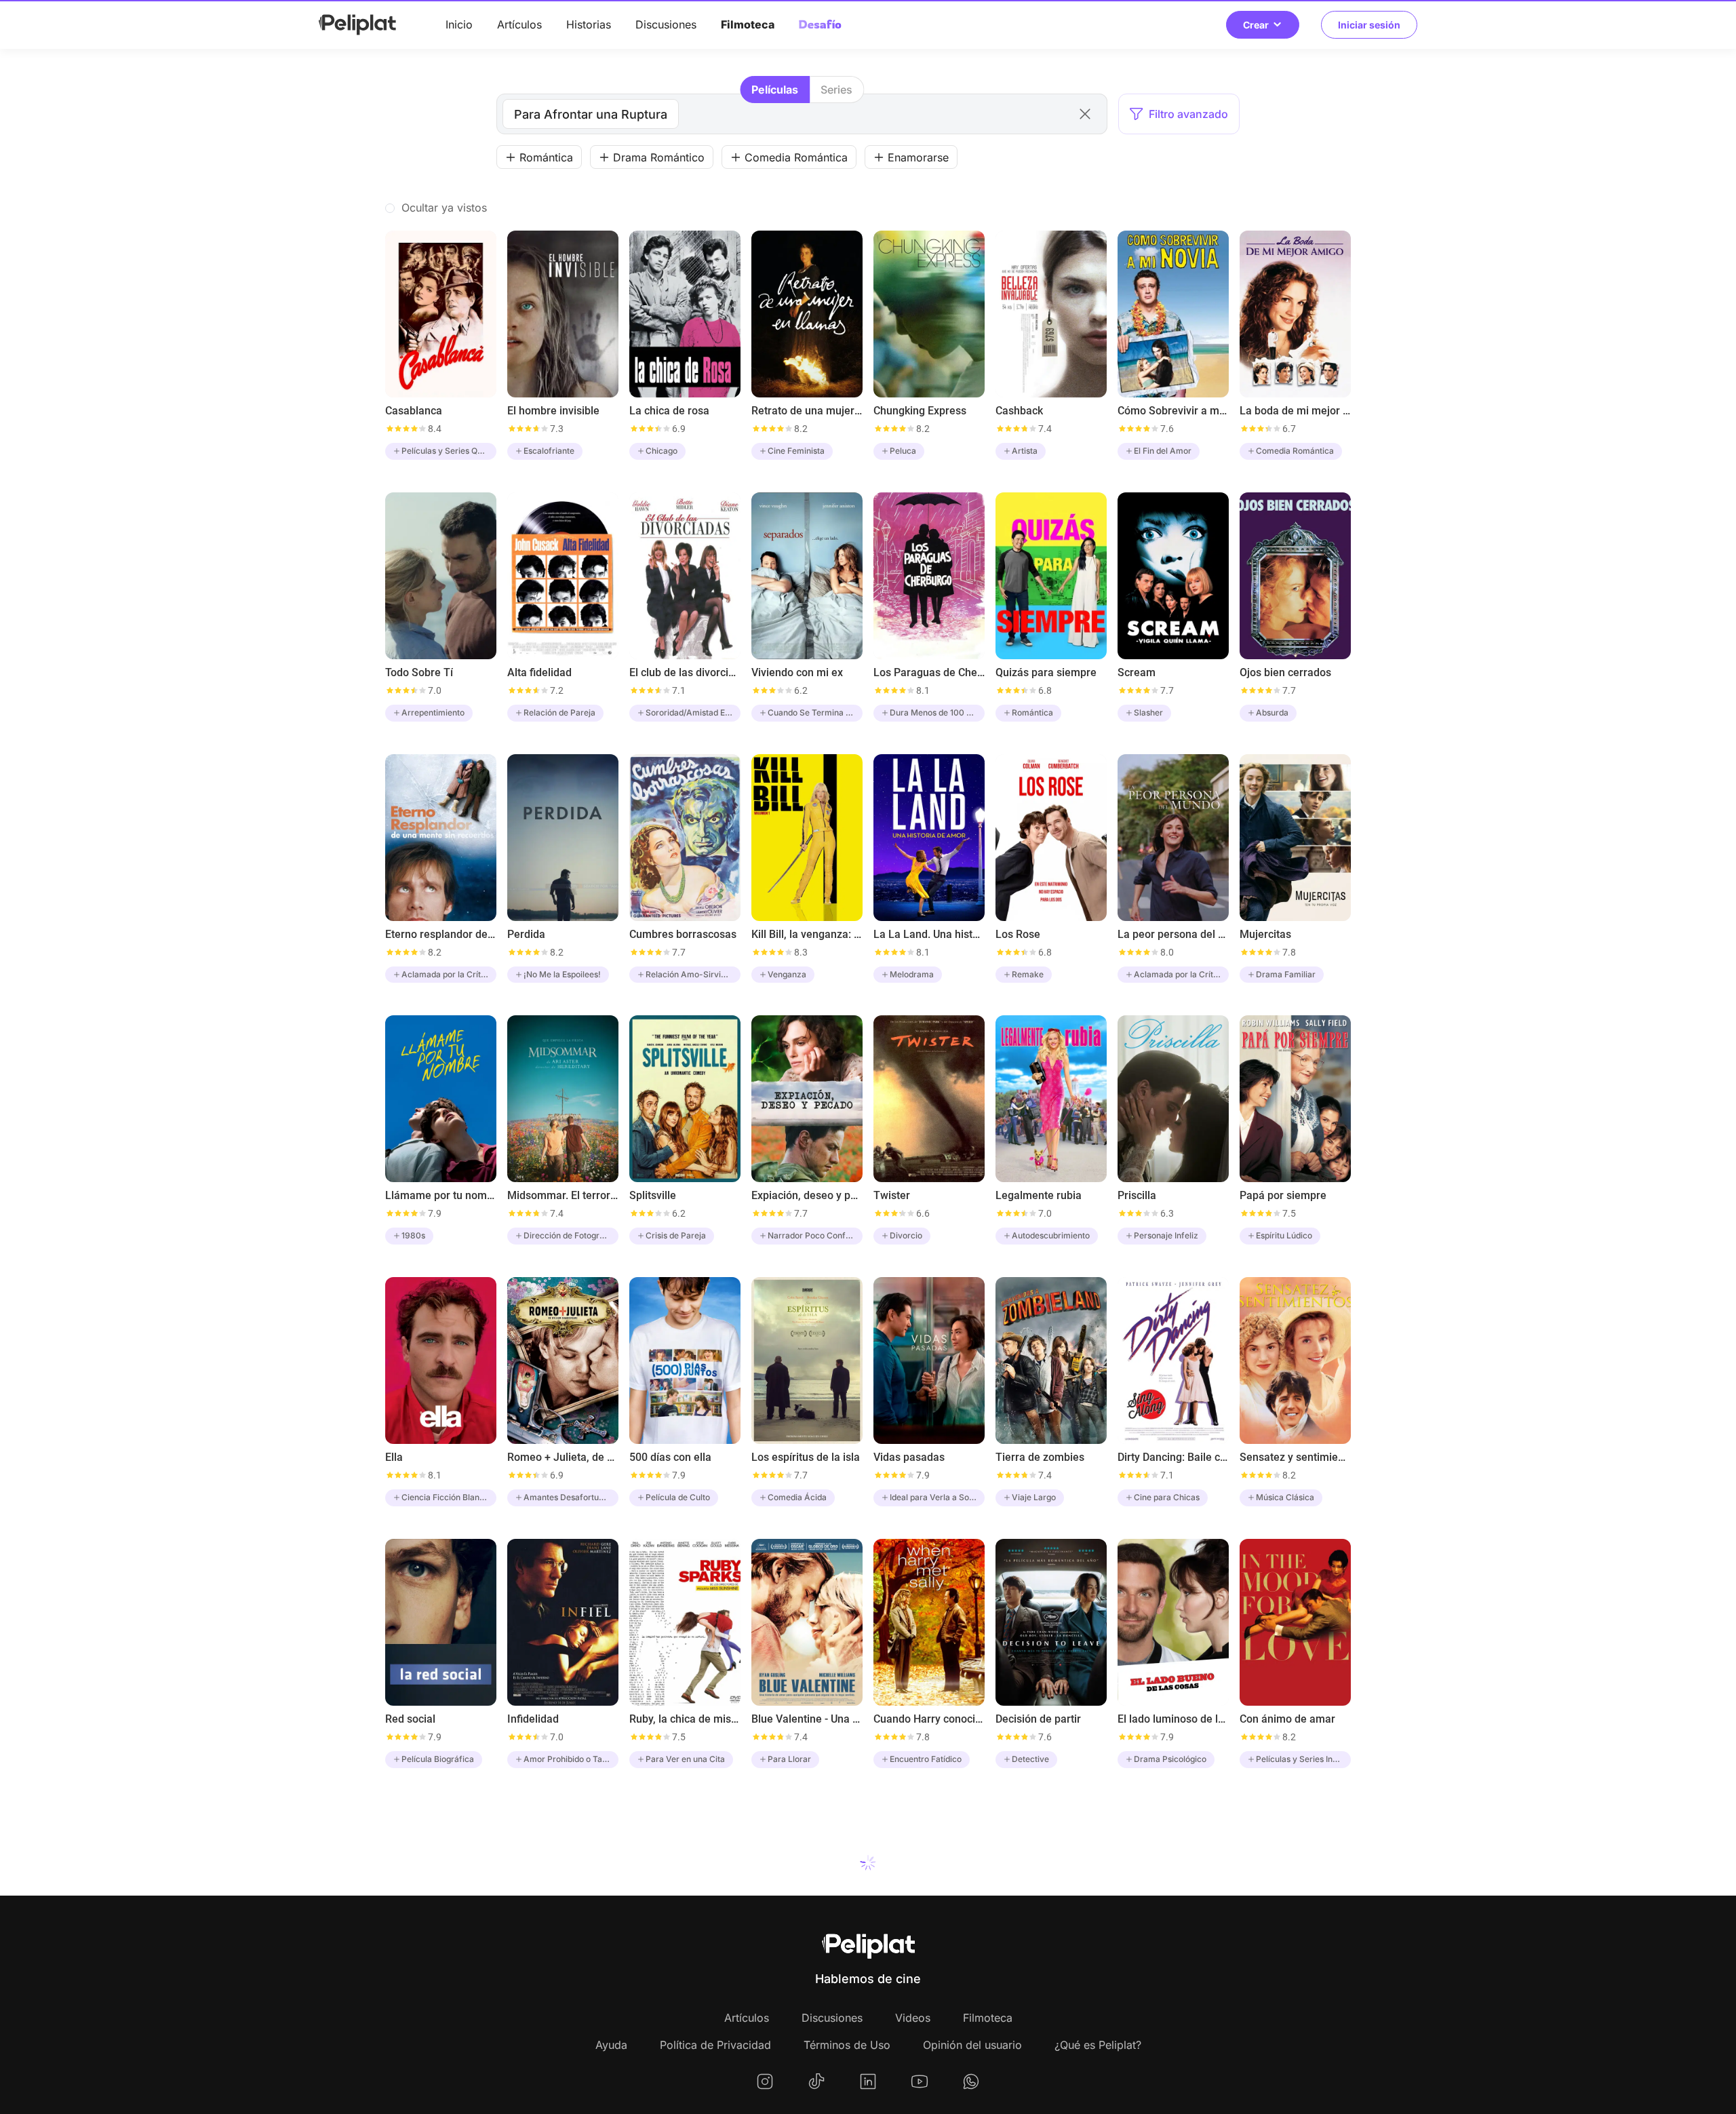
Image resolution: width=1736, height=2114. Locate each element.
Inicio (459, 24)
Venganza (787, 974)
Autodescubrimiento (1051, 1235)
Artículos (519, 24)
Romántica (1032, 712)
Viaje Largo (1034, 1497)
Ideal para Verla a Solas (935, 1497)
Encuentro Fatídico (926, 1759)
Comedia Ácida (797, 1497)
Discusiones (666, 24)
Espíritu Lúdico (1284, 1235)
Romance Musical (436, 2021)
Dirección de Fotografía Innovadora (571, 1235)
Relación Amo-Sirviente (692, 974)
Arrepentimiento (433, 712)
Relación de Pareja (559, 712)
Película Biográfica (438, 1759)
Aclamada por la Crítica (447, 974)
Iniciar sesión (1369, 25)
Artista (1025, 451)
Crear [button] (1256, 25)
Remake (1028, 974)
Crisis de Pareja (676, 1235)
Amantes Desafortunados (571, 1497)
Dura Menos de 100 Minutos (937, 712)
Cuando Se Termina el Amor (815, 712)
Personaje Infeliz (1166, 1235)
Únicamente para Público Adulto (1181, 2021)
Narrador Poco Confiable (815, 1235)
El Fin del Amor (1163, 451)
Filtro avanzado (1188, 114)
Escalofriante (549, 451)
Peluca (903, 451)
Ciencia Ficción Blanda (445, 1497)
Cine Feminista (796, 451)
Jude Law (908, 2021)
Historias (589, 24)
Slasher (1148, 712)
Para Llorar (789, 1759)
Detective (1030, 1759)
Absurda (1272, 712)
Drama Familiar (1286, 974)
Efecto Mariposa (677, 2021)
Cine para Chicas (1167, 1497)
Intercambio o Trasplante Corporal (815, 2021)
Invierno (1027, 2021)
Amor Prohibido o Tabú (568, 1759)
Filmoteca (748, 24)
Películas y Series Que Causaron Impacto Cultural (449, 451)
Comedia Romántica (1295, 451)
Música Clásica (1285, 1497)
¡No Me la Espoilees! (562, 974)
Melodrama (912, 974)
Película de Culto (678, 1497)
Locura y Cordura (1290, 2021)
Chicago (662, 451)
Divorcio (906, 1235)
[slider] (406, 429)
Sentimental (547, 2021)
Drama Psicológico (1170, 1759)
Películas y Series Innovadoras (1303, 1759)
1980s (413, 1235)
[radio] (775, 90)
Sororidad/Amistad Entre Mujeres (693, 712)
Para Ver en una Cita (685, 1759)
